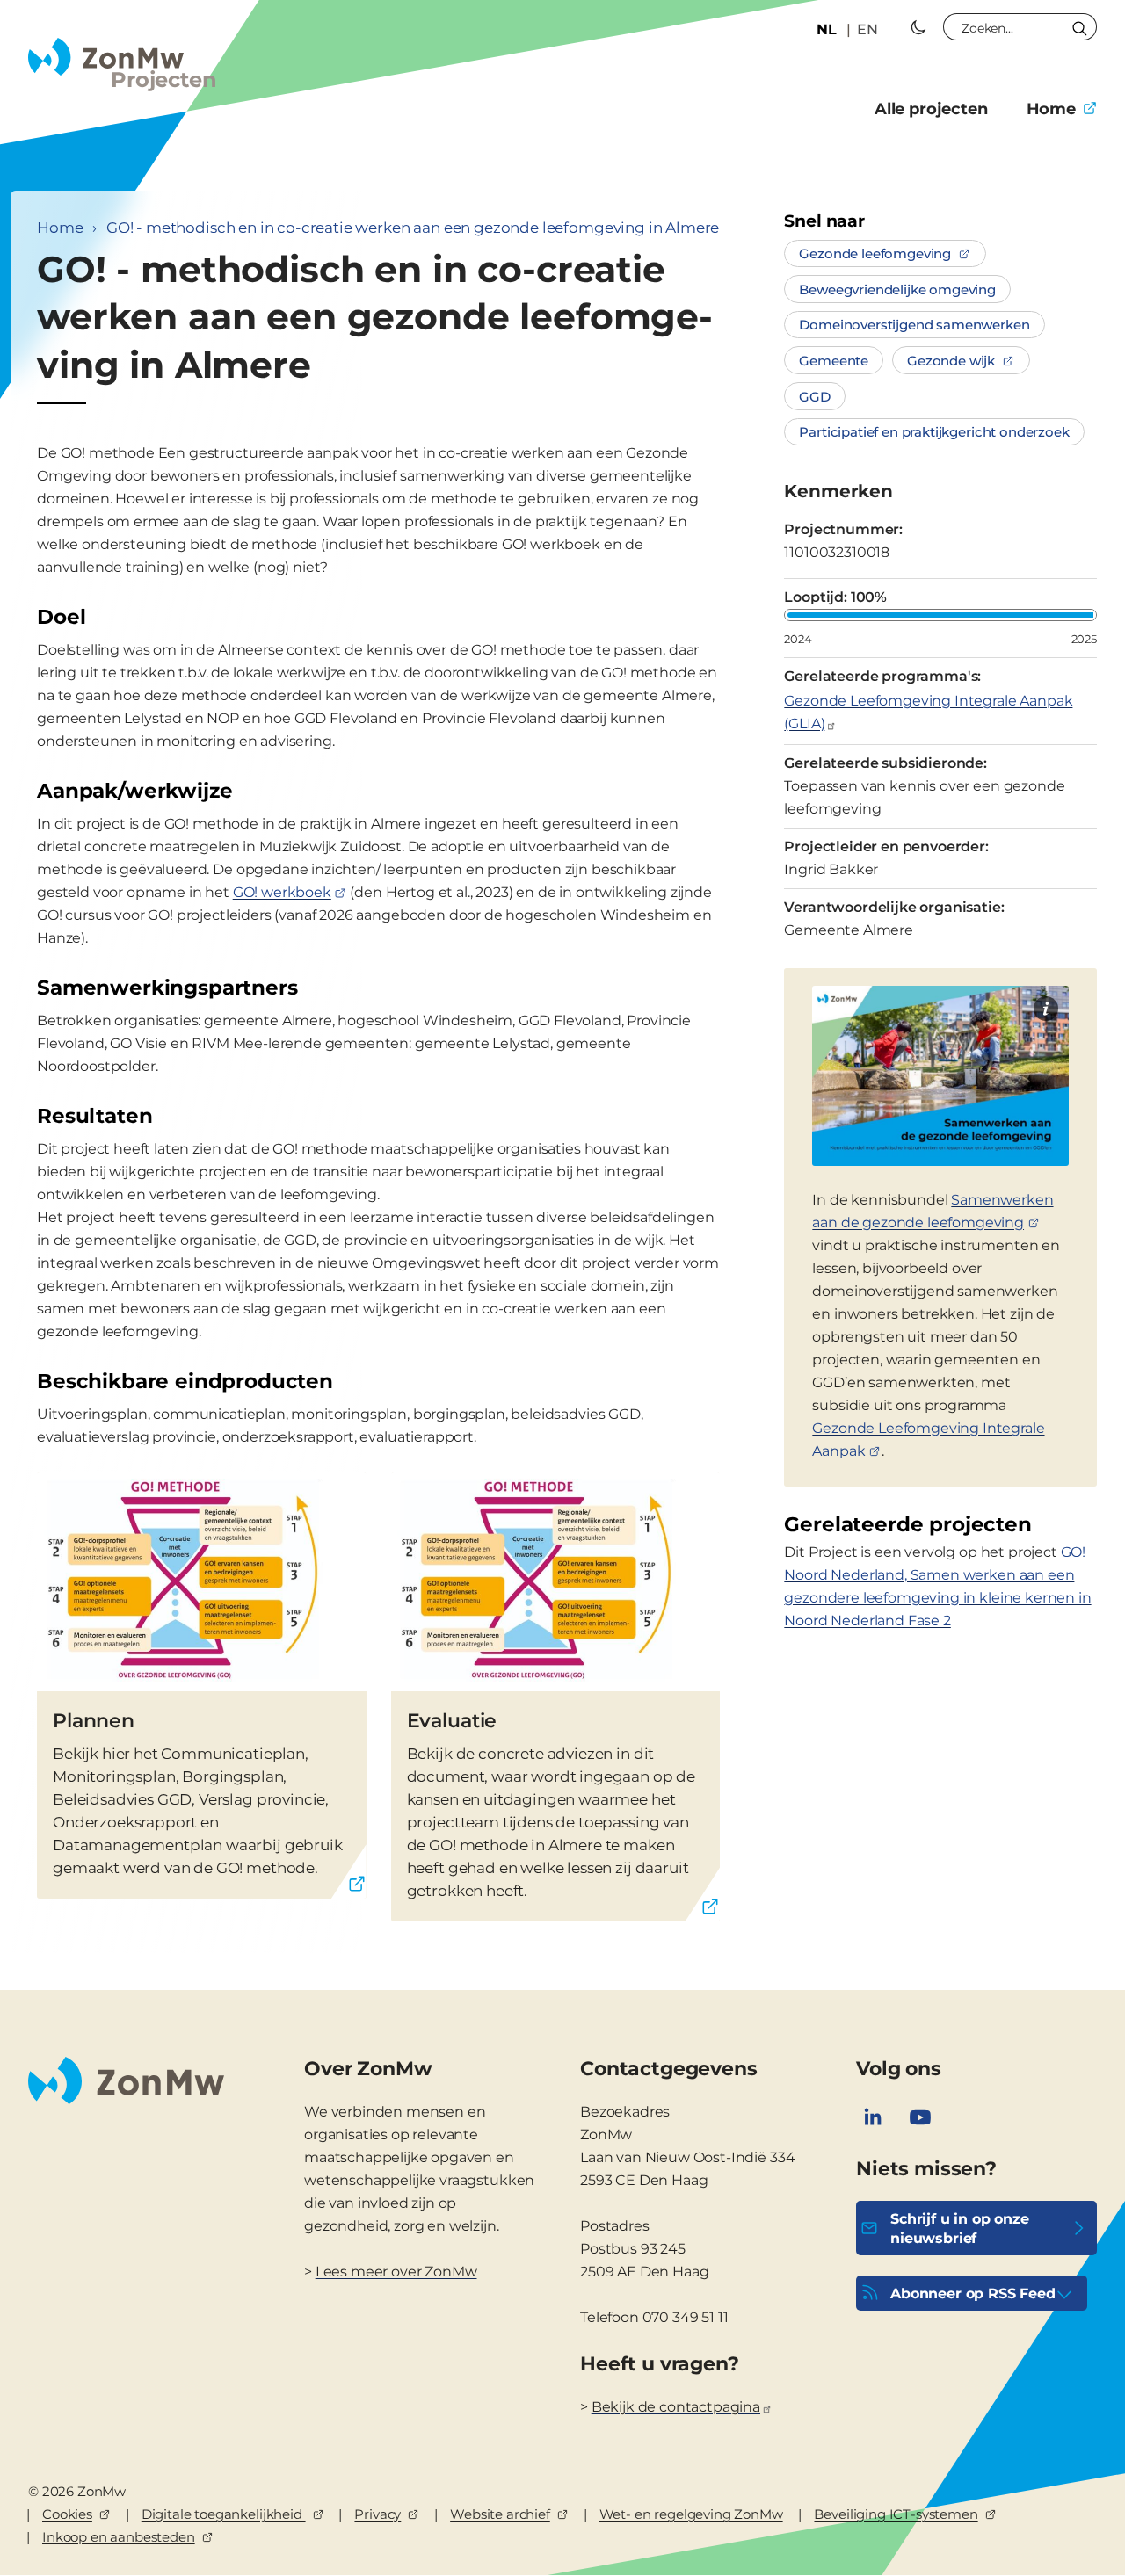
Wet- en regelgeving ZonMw (691, 2514)
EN (867, 29)
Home (1051, 109)
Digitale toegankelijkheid (224, 2514)
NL (827, 29)
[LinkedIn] (873, 2117)
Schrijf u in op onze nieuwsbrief (960, 2229)
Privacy (377, 2514)
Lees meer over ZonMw (396, 2272)
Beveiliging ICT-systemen (896, 2514)
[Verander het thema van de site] (918, 27)
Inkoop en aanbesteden (119, 2537)
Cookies (67, 2514)
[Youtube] (920, 2117)
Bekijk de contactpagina (676, 2407)
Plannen (94, 1721)
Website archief (500, 2514)
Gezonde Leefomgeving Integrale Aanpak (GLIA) (928, 712)
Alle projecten (931, 109)
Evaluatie (452, 1721)
